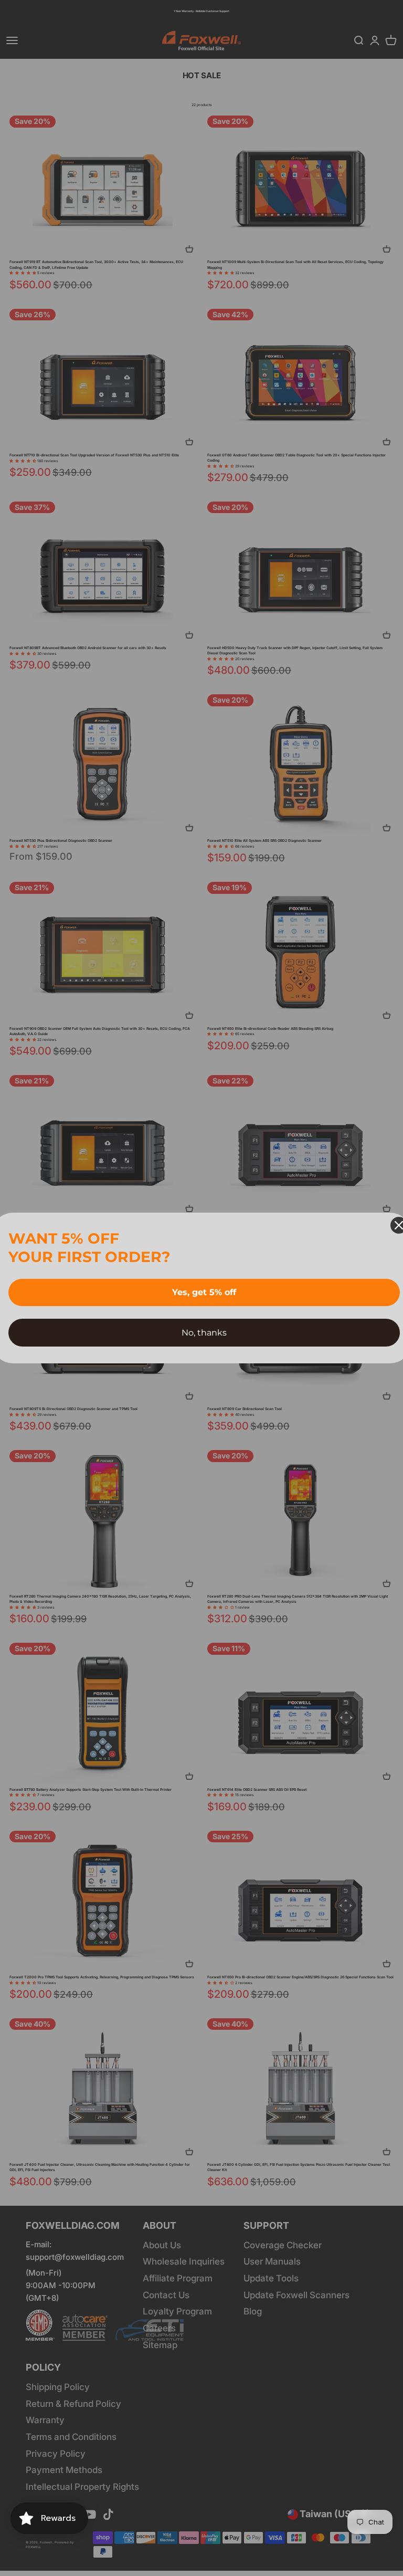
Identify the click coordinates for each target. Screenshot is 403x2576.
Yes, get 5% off (204, 1292)
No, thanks (204, 1333)
